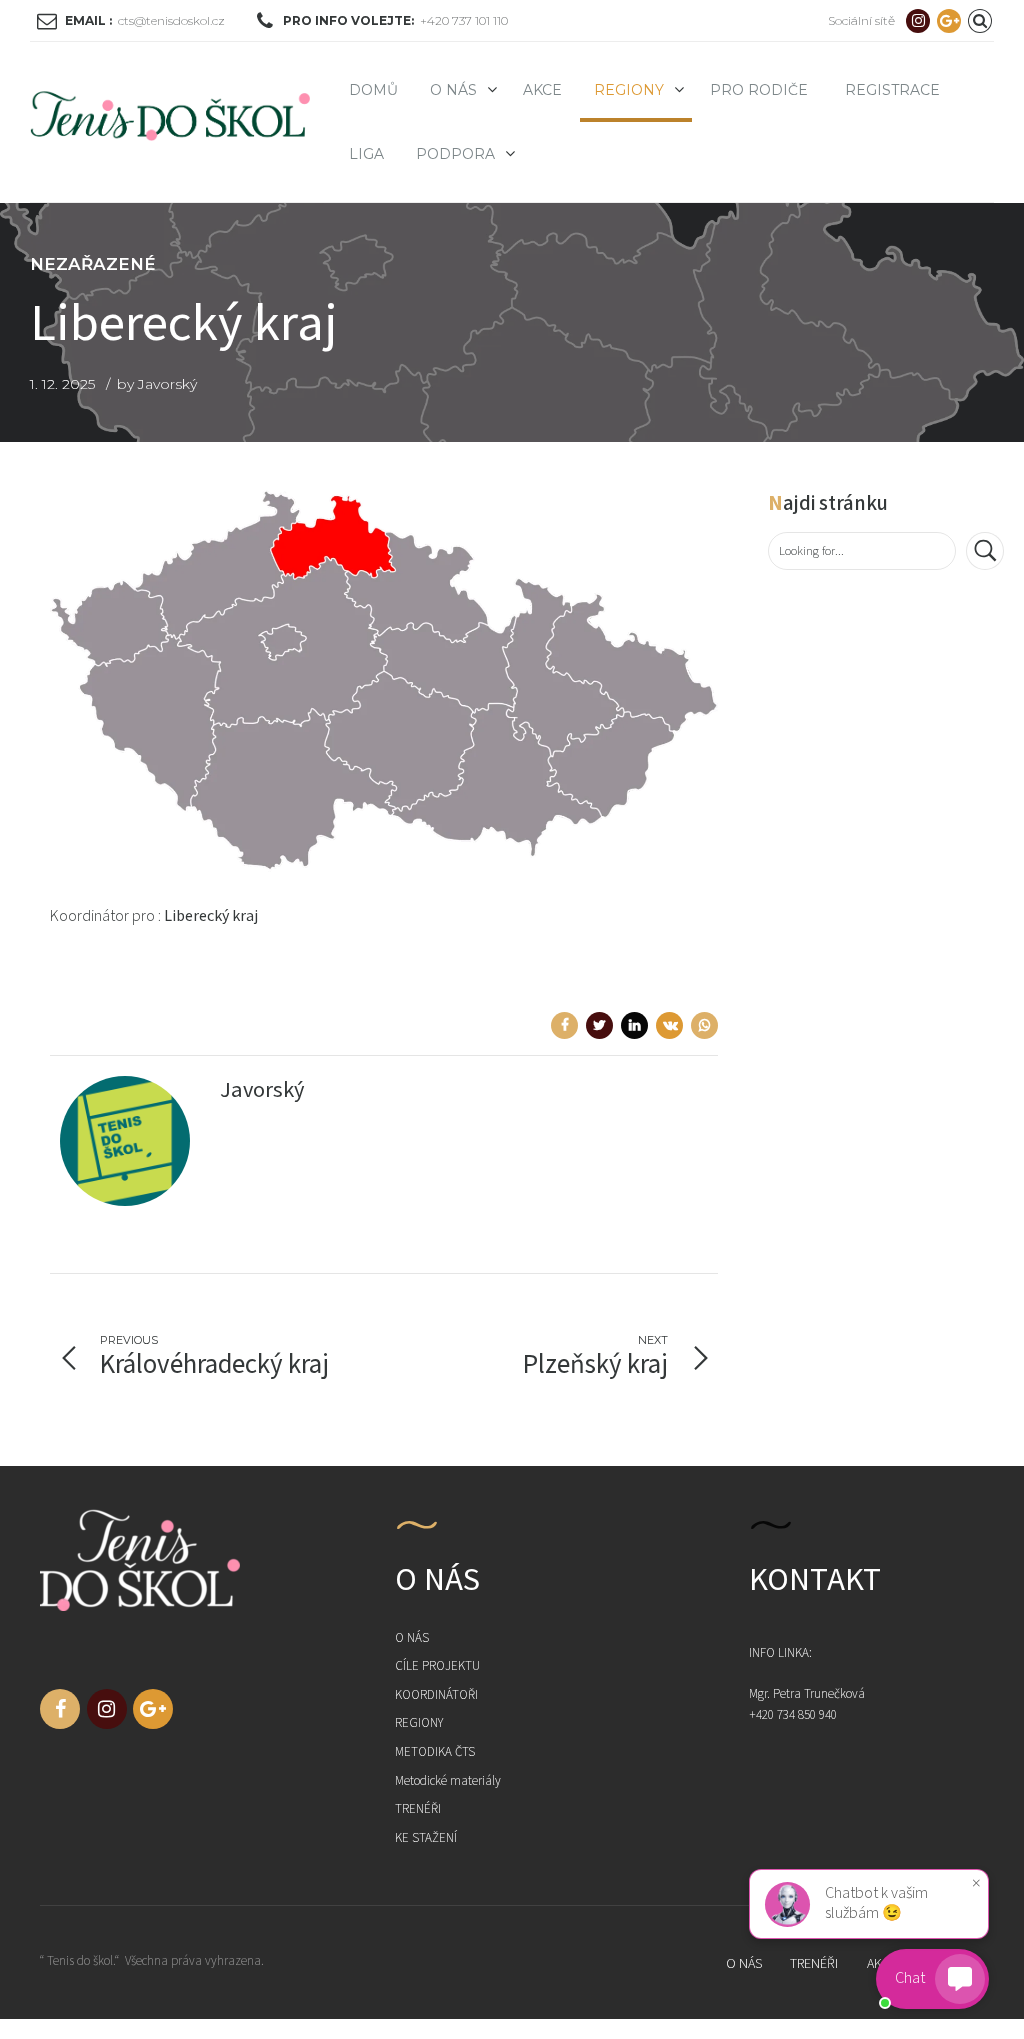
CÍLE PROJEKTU (437, 1666)
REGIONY (629, 90)
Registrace (892, 90)
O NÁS (412, 1638)
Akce (542, 90)
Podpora (455, 154)
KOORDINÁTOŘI (436, 1695)
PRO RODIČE (759, 90)
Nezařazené (93, 264)
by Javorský (157, 384)
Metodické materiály (448, 1781)
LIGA (366, 154)
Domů (373, 90)
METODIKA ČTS (435, 1752)
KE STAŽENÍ (426, 1838)
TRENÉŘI (418, 1809)
